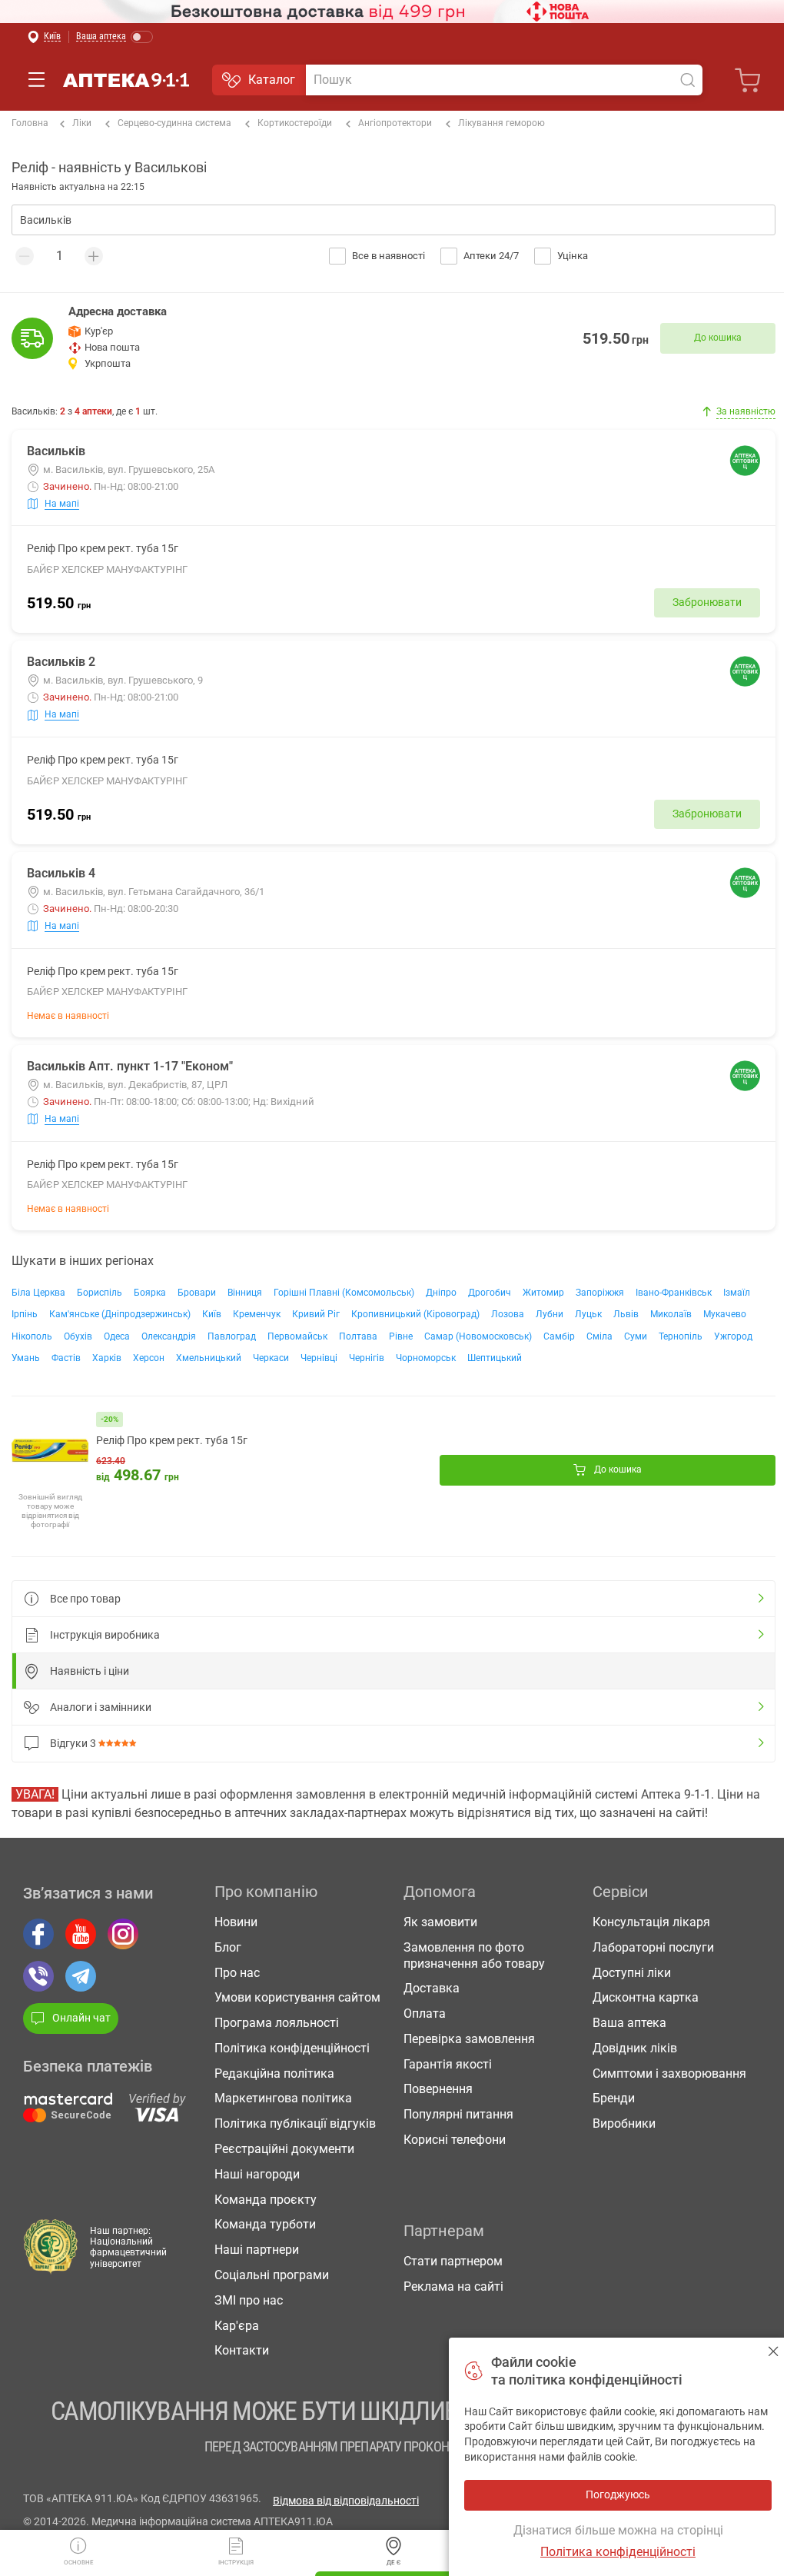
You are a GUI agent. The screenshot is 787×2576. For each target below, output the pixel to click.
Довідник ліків (635, 2048)
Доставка (432, 1988)
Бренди (614, 2098)
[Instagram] (123, 1934)
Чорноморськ (426, 1358)
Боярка (150, 1293)
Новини (236, 1922)
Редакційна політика (274, 2073)
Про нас (237, 1973)
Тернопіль (681, 1336)
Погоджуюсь (774, 2351)
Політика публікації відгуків (295, 2123)
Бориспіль (100, 1293)
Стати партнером (453, 2261)
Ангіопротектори (395, 123)
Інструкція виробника (105, 1635)
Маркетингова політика (283, 2098)
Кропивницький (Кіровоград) (415, 1314)
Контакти (242, 2350)
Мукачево (725, 1314)
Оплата (425, 2014)
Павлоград (232, 1336)
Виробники (624, 2123)
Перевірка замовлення (469, 2039)
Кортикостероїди (295, 123)
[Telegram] (81, 1976)
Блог (228, 1947)
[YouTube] (81, 1934)
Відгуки (73, 1743)
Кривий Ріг (316, 1314)
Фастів (66, 1358)
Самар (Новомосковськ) (478, 1336)
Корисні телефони (455, 2140)
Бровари (197, 1293)
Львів (626, 1314)
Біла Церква (38, 1293)
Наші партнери (257, 2250)
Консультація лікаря (651, 1922)
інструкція (236, 2563)
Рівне (401, 1336)
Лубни (550, 1314)
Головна (30, 123)
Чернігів (367, 1358)
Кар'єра (237, 2326)
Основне (79, 2563)
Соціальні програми (272, 2275)
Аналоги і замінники (101, 1707)
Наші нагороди (257, 2174)
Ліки (82, 123)
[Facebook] (38, 1934)
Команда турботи (265, 2224)
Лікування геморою (501, 123)
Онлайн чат (81, 2018)
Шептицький (495, 1358)
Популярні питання (458, 2114)
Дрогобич (490, 1293)
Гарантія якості (448, 2064)
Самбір (559, 1336)
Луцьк (588, 1314)
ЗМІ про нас (249, 2300)
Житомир (543, 1293)
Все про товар (85, 1599)
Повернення (438, 2089)
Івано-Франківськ (674, 1293)
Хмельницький (209, 1358)
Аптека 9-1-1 (126, 80)
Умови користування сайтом (297, 1997)
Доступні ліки (632, 1973)
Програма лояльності (277, 2023)
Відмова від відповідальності (346, 2501)
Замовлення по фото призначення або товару (474, 1955)
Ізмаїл (737, 1293)
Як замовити (440, 1922)
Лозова (508, 1314)
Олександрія (169, 1336)
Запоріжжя (600, 1293)
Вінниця (245, 1293)
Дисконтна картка (646, 1997)
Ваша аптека (629, 2023)
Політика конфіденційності (292, 2048)
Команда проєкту (266, 2200)
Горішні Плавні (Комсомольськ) (344, 1293)
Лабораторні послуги (653, 1947)
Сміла (599, 1336)
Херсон (149, 1358)
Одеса (117, 1336)
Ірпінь (25, 1314)
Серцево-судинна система (174, 123)
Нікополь (32, 1336)
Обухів (78, 1336)
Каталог (272, 80)
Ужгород (733, 1336)
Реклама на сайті (453, 2286)
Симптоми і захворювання (669, 2073)
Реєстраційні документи (284, 2149)
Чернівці (319, 1358)
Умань (26, 1358)
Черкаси (271, 1358)
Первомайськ (297, 1336)
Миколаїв (671, 1314)
